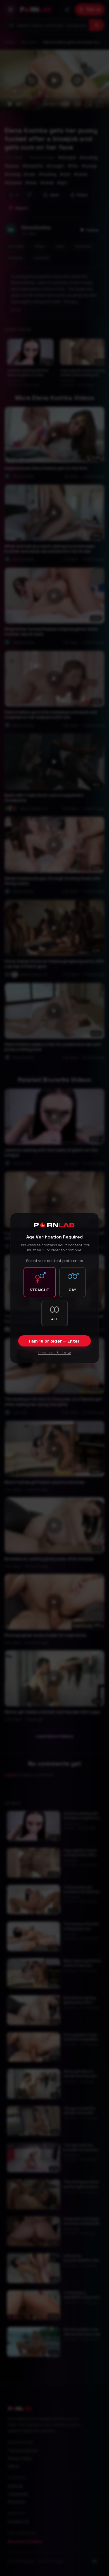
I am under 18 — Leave (55, 1353)
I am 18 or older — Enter (54, 1341)
